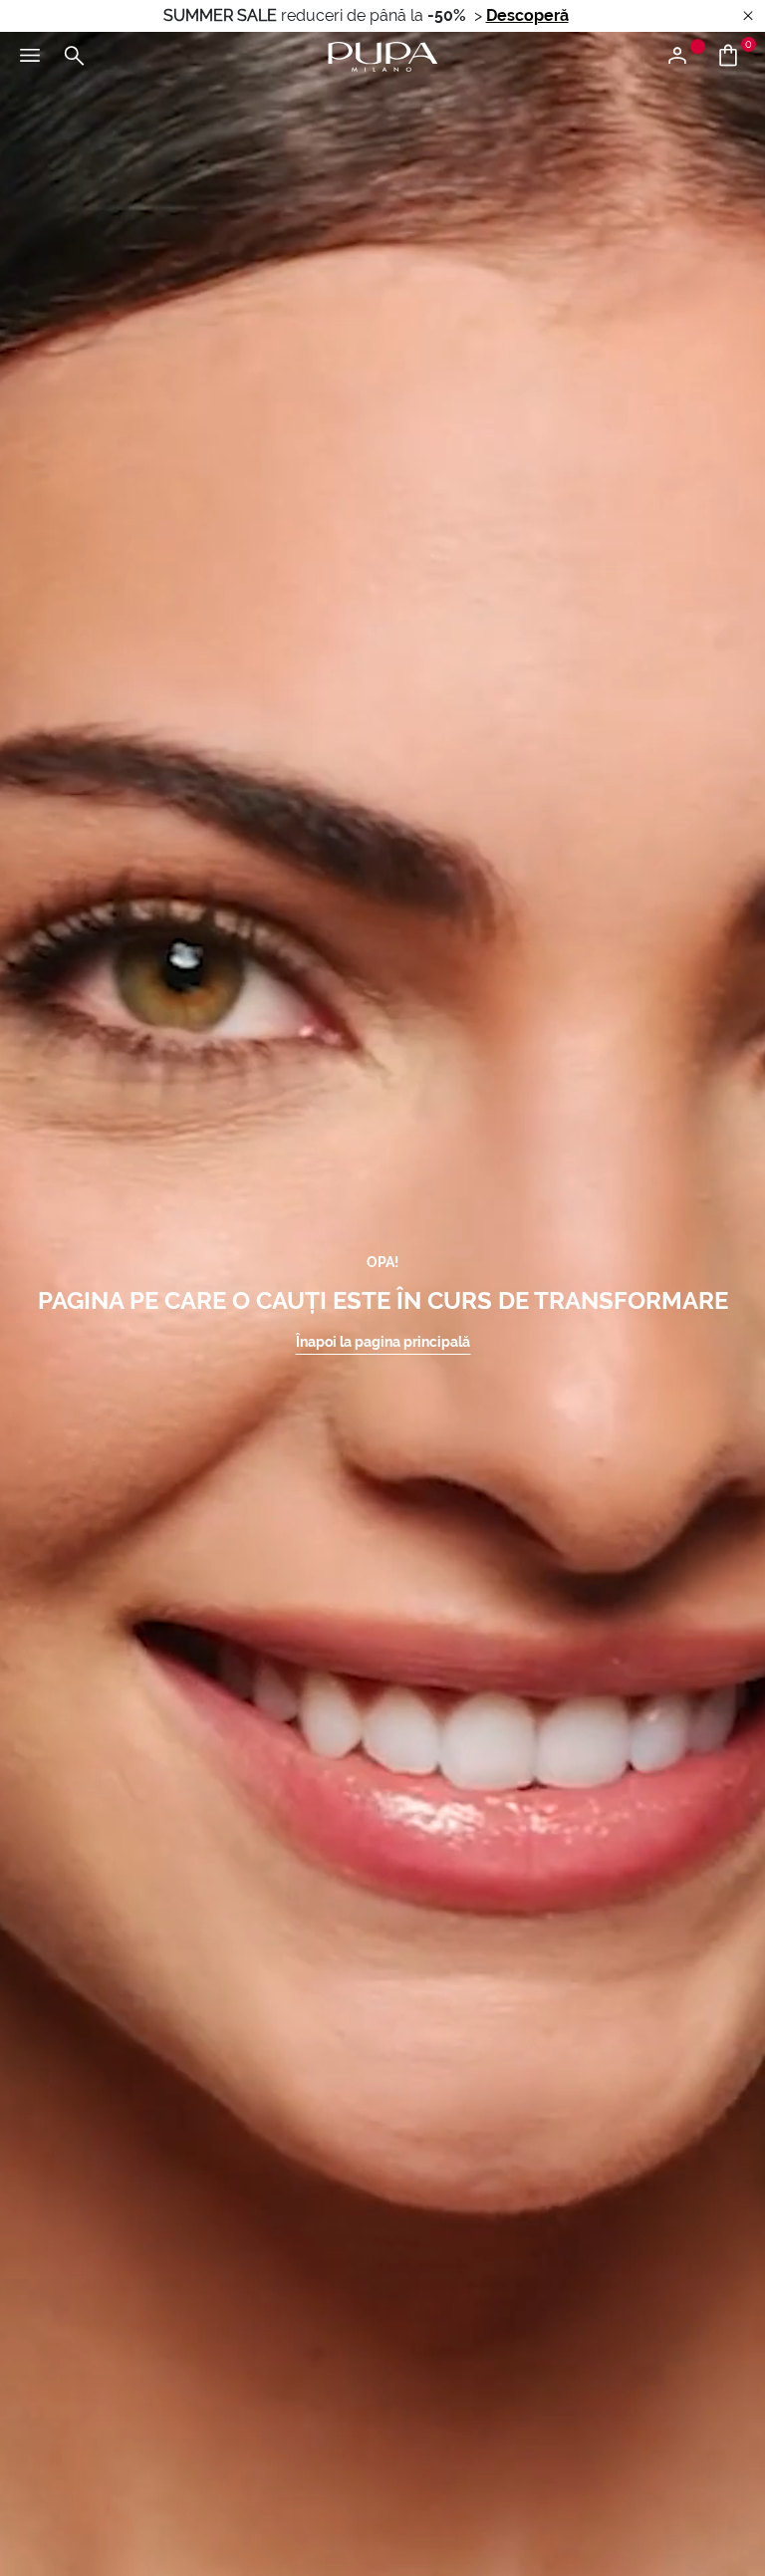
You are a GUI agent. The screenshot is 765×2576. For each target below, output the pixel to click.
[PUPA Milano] (382, 55)
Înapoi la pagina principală (383, 1342)
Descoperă (527, 15)
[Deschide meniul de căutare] (74, 57)
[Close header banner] (748, 16)
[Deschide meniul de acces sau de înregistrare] (685, 57)
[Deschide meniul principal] (30, 57)
